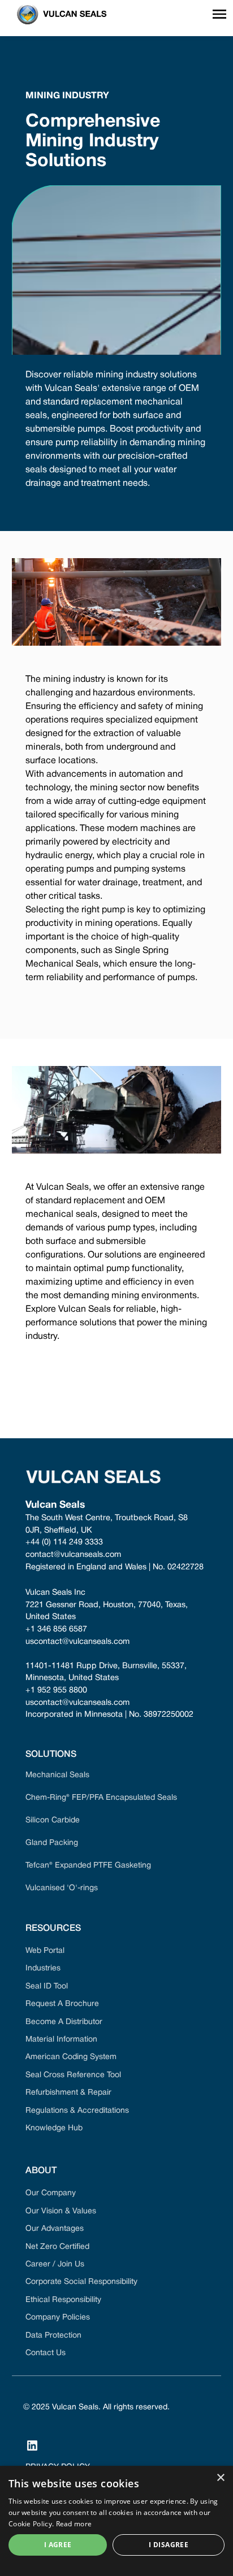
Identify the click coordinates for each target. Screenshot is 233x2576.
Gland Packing (52, 1843)
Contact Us (46, 2353)
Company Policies (58, 2318)
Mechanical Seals (57, 1775)
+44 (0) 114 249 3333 (64, 1542)
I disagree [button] (169, 2545)
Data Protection (53, 2336)
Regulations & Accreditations (77, 2111)
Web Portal (45, 1951)
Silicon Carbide (53, 1820)
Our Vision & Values (61, 2211)
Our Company (51, 2193)
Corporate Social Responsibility (81, 2282)
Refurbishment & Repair (68, 2093)
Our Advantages (55, 2229)
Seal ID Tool (47, 1987)
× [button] (220, 2478)
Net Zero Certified (57, 2247)
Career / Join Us (55, 2264)
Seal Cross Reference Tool (73, 2075)
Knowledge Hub (54, 2128)
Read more (74, 2524)
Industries (43, 1968)
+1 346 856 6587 (56, 1629)
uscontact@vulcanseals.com (77, 1642)
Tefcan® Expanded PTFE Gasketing (88, 1866)
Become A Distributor (64, 2022)
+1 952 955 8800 (56, 1690)
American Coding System (71, 2057)
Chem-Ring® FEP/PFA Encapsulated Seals (101, 1798)
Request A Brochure (62, 2004)
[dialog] (116, 2521)
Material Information (61, 2040)
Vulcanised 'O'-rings (62, 1888)
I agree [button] (58, 2545)
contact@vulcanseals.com (73, 1555)
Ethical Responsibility (63, 2300)
